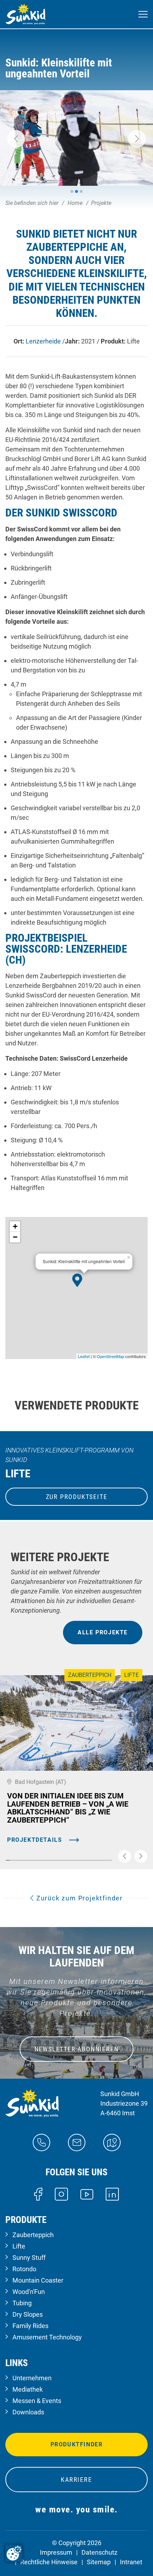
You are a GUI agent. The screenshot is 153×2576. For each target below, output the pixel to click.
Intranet (131, 2562)
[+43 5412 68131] (41, 2142)
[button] (16, 139)
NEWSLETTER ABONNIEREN (77, 2049)
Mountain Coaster (38, 2280)
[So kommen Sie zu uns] (112, 2142)
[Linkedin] (112, 2194)
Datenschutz (99, 2552)
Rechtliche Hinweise (49, 2562)
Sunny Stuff (29, 2258)
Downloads (28, 2412)
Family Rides (30, 2326)
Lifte (19, 2246)
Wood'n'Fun (29, 2292)
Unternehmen (32, 2378)
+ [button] (15, 1226)
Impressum (56, 2552)
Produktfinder (77, 2444)
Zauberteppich (33, 2235)
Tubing (22, 2303)
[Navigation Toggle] (143, 14)
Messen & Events (37, 2401)
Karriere (76, 2480)
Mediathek (28, 2389)
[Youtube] (87, 2194)
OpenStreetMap (110, 1356)
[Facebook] (38, 2194)
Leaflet (84, 1356)
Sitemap (99, 2562)
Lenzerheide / (45, 341)
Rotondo (24, 2269)
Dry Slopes (28, 2314)
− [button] (15, 1237)
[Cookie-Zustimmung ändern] (14, 2553)
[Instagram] (61, 2194)
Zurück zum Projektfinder (78, 1898)
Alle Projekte (103, 1632)
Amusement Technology (47, 2337)
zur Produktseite (77, 1497)
